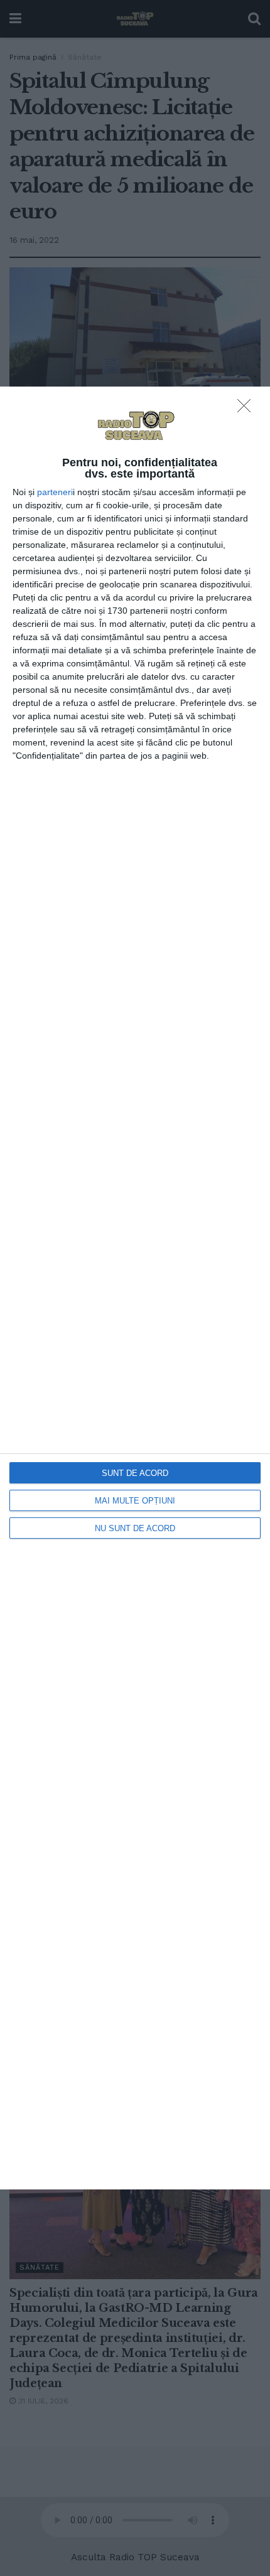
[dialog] (135, 1288)
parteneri (55, 492)
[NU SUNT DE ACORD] (247, 409)
